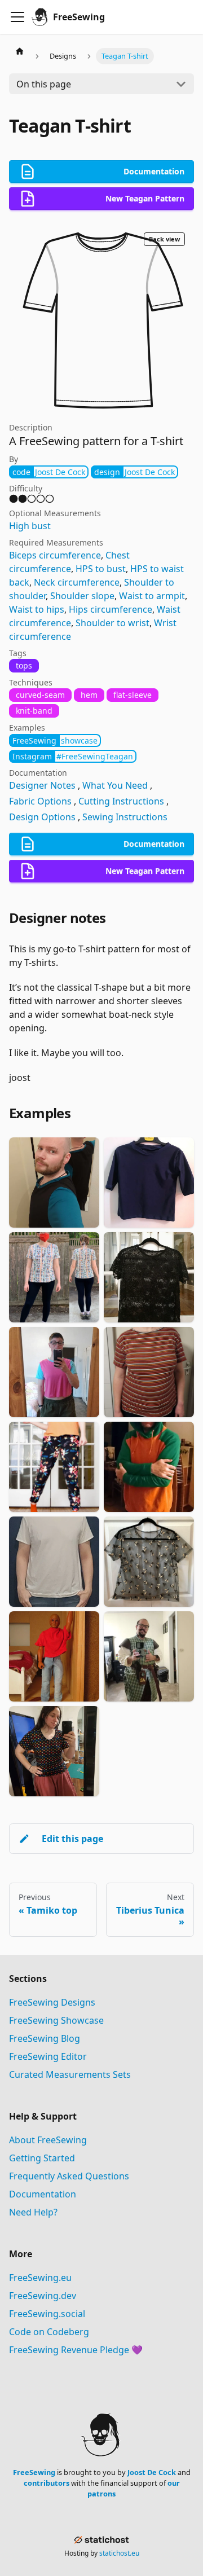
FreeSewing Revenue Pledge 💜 (76, 2350)
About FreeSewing (48, 2140)
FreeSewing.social (47, 2314)
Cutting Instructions (121, 801)
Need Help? (33, 2212)
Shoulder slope (82, 596)
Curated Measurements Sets (70, 2074)
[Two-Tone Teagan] (54, 1183)
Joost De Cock (152, 2472)
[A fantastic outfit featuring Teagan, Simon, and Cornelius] (149, 1656)
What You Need (115, 785)
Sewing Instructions (125, 817)
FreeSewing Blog (45, 2038)
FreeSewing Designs (52, 2002)
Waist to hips (37, 609)
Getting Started (42, 2158)
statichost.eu (119, 2553)
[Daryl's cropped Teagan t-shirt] (54, 1372)
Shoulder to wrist (112, 623)
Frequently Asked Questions (69, 2176)
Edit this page (72, 1839)
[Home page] (20, 51)
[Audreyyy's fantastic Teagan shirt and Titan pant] (54, 1656)
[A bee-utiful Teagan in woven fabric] (149, 1562)
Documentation (43, 2194)
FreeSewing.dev (43, 2296)
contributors (47, 2483)
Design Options (42, 817)
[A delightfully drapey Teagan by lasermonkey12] (54, 1751)
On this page (44, 84)
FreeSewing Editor (48, 2056)
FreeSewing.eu (40, 2278)
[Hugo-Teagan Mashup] (149, 1467)
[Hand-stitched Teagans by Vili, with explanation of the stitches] (54, 1562)
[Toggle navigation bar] (17, 17)
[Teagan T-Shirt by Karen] (54, 1277)
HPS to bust (101, 569)
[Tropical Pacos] (54, 1467)
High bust (30, 526)
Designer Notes (42, 785)
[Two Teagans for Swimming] (149, 1183)
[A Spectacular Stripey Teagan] (149, 1372)
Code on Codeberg (49, 2332)
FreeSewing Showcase (56, 2020)
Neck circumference (77, 582)
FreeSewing (34, 2472)
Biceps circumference (55, 555)
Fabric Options (40, 801)
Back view (164, 239)
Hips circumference (111, 609)
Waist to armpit (152, 596)
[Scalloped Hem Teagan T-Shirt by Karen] (149, 1277)
